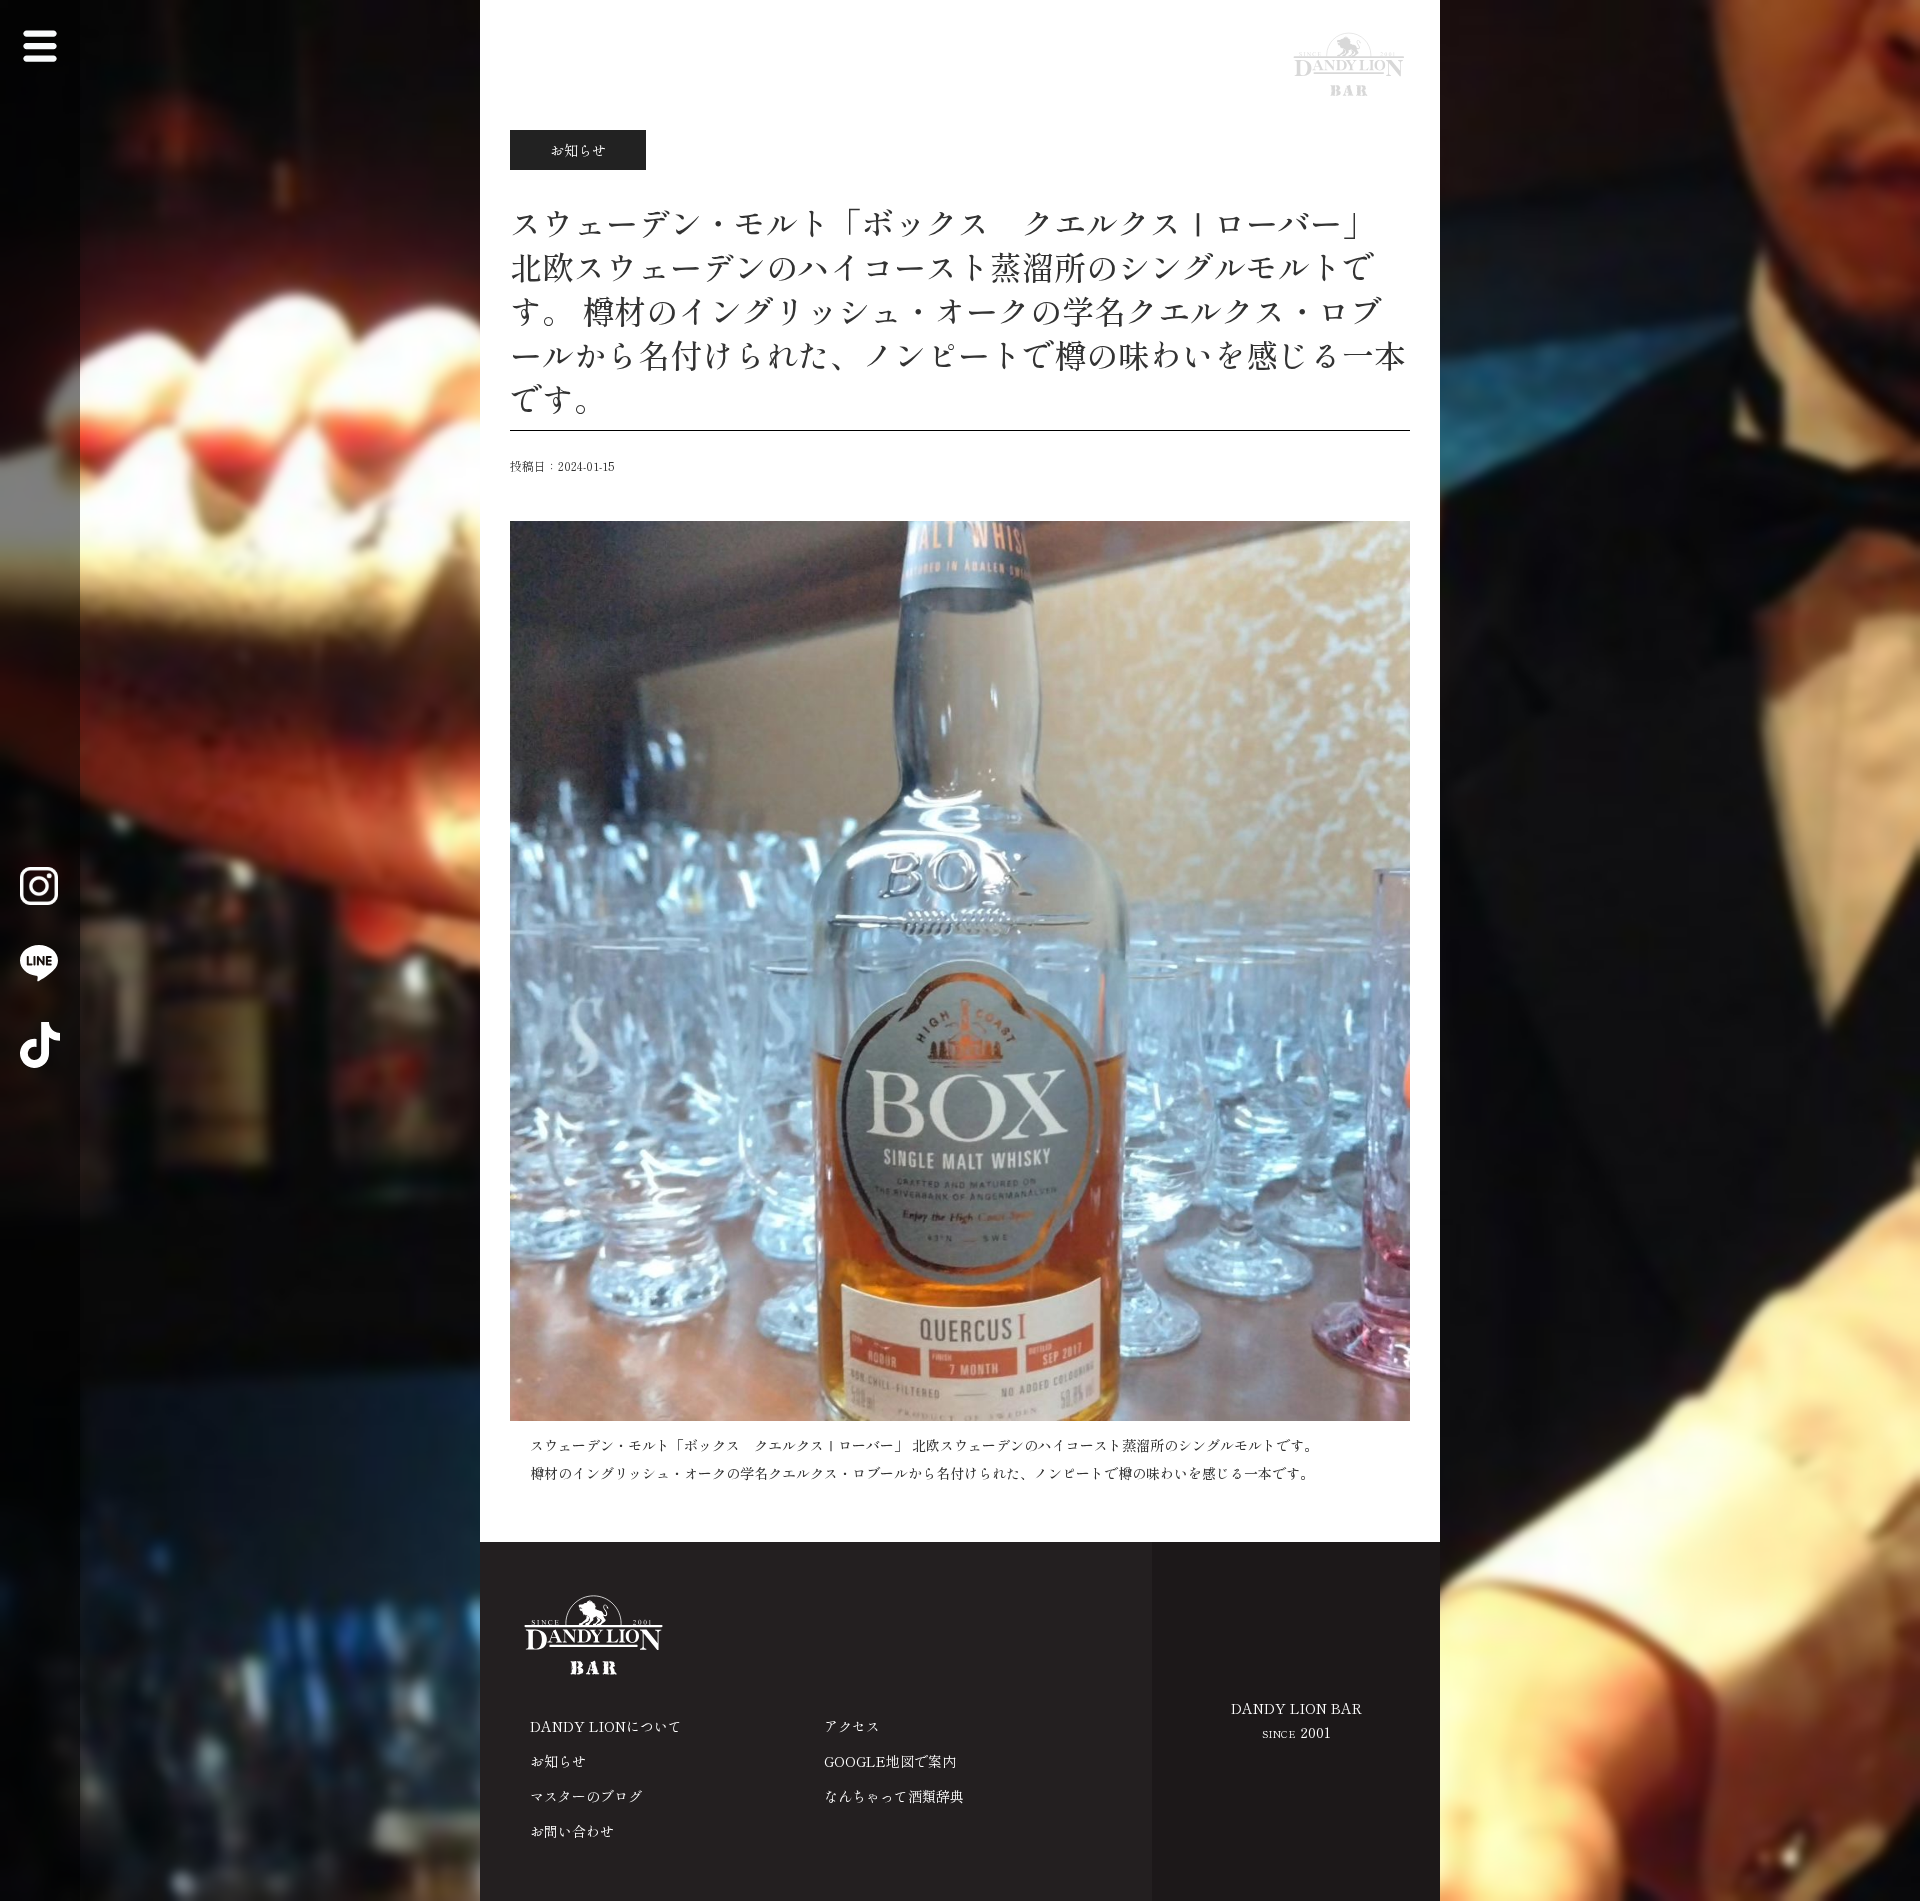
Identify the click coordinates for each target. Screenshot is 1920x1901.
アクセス (852, 1726)
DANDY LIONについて (606, 1726)
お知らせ (558, 1761)
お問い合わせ (572, 1831)
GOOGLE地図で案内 (890, 1761)
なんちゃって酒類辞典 (894, 1796)
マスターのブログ (586, 1796)
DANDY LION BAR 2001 (1296, 1720)
